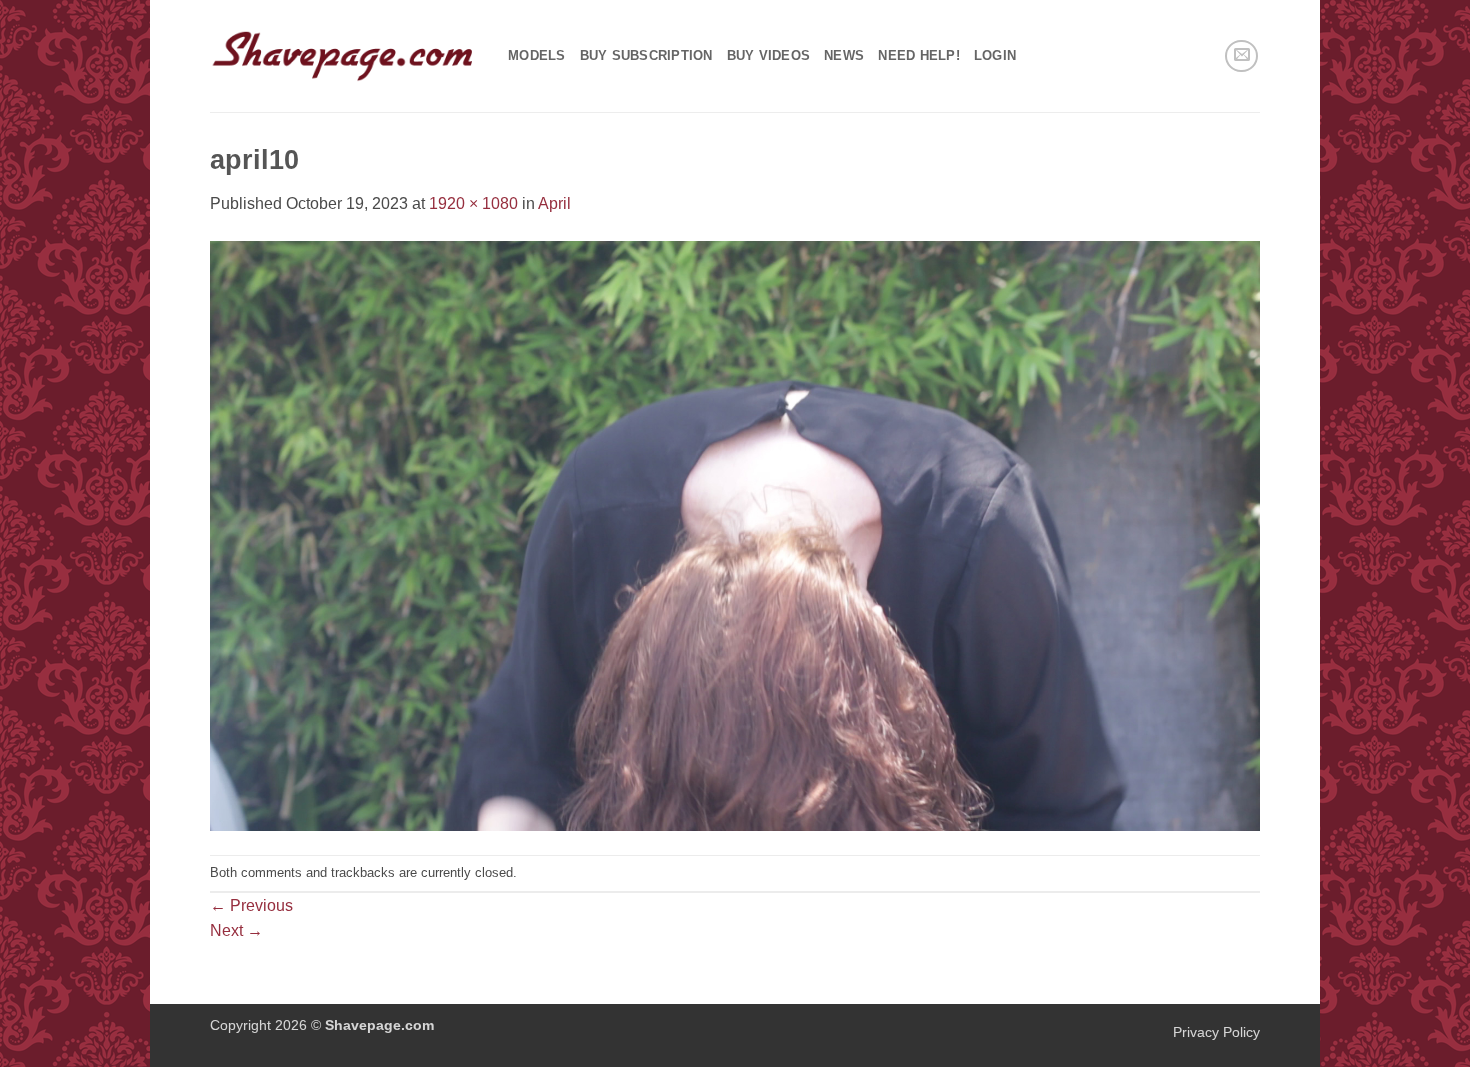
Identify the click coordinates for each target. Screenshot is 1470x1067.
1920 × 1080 (473, 203)
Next (236, 930)
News (844, 55)
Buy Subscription (646, 55)
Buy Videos (769, 55)
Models (537, 55)
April (554, 203)
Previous (251, 905)
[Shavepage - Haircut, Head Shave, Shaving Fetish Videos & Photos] (344, 56)
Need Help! (919, 55)
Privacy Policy (1216, 1032)
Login (995, 55)
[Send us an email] (1241, 56)
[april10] (735, 534)
